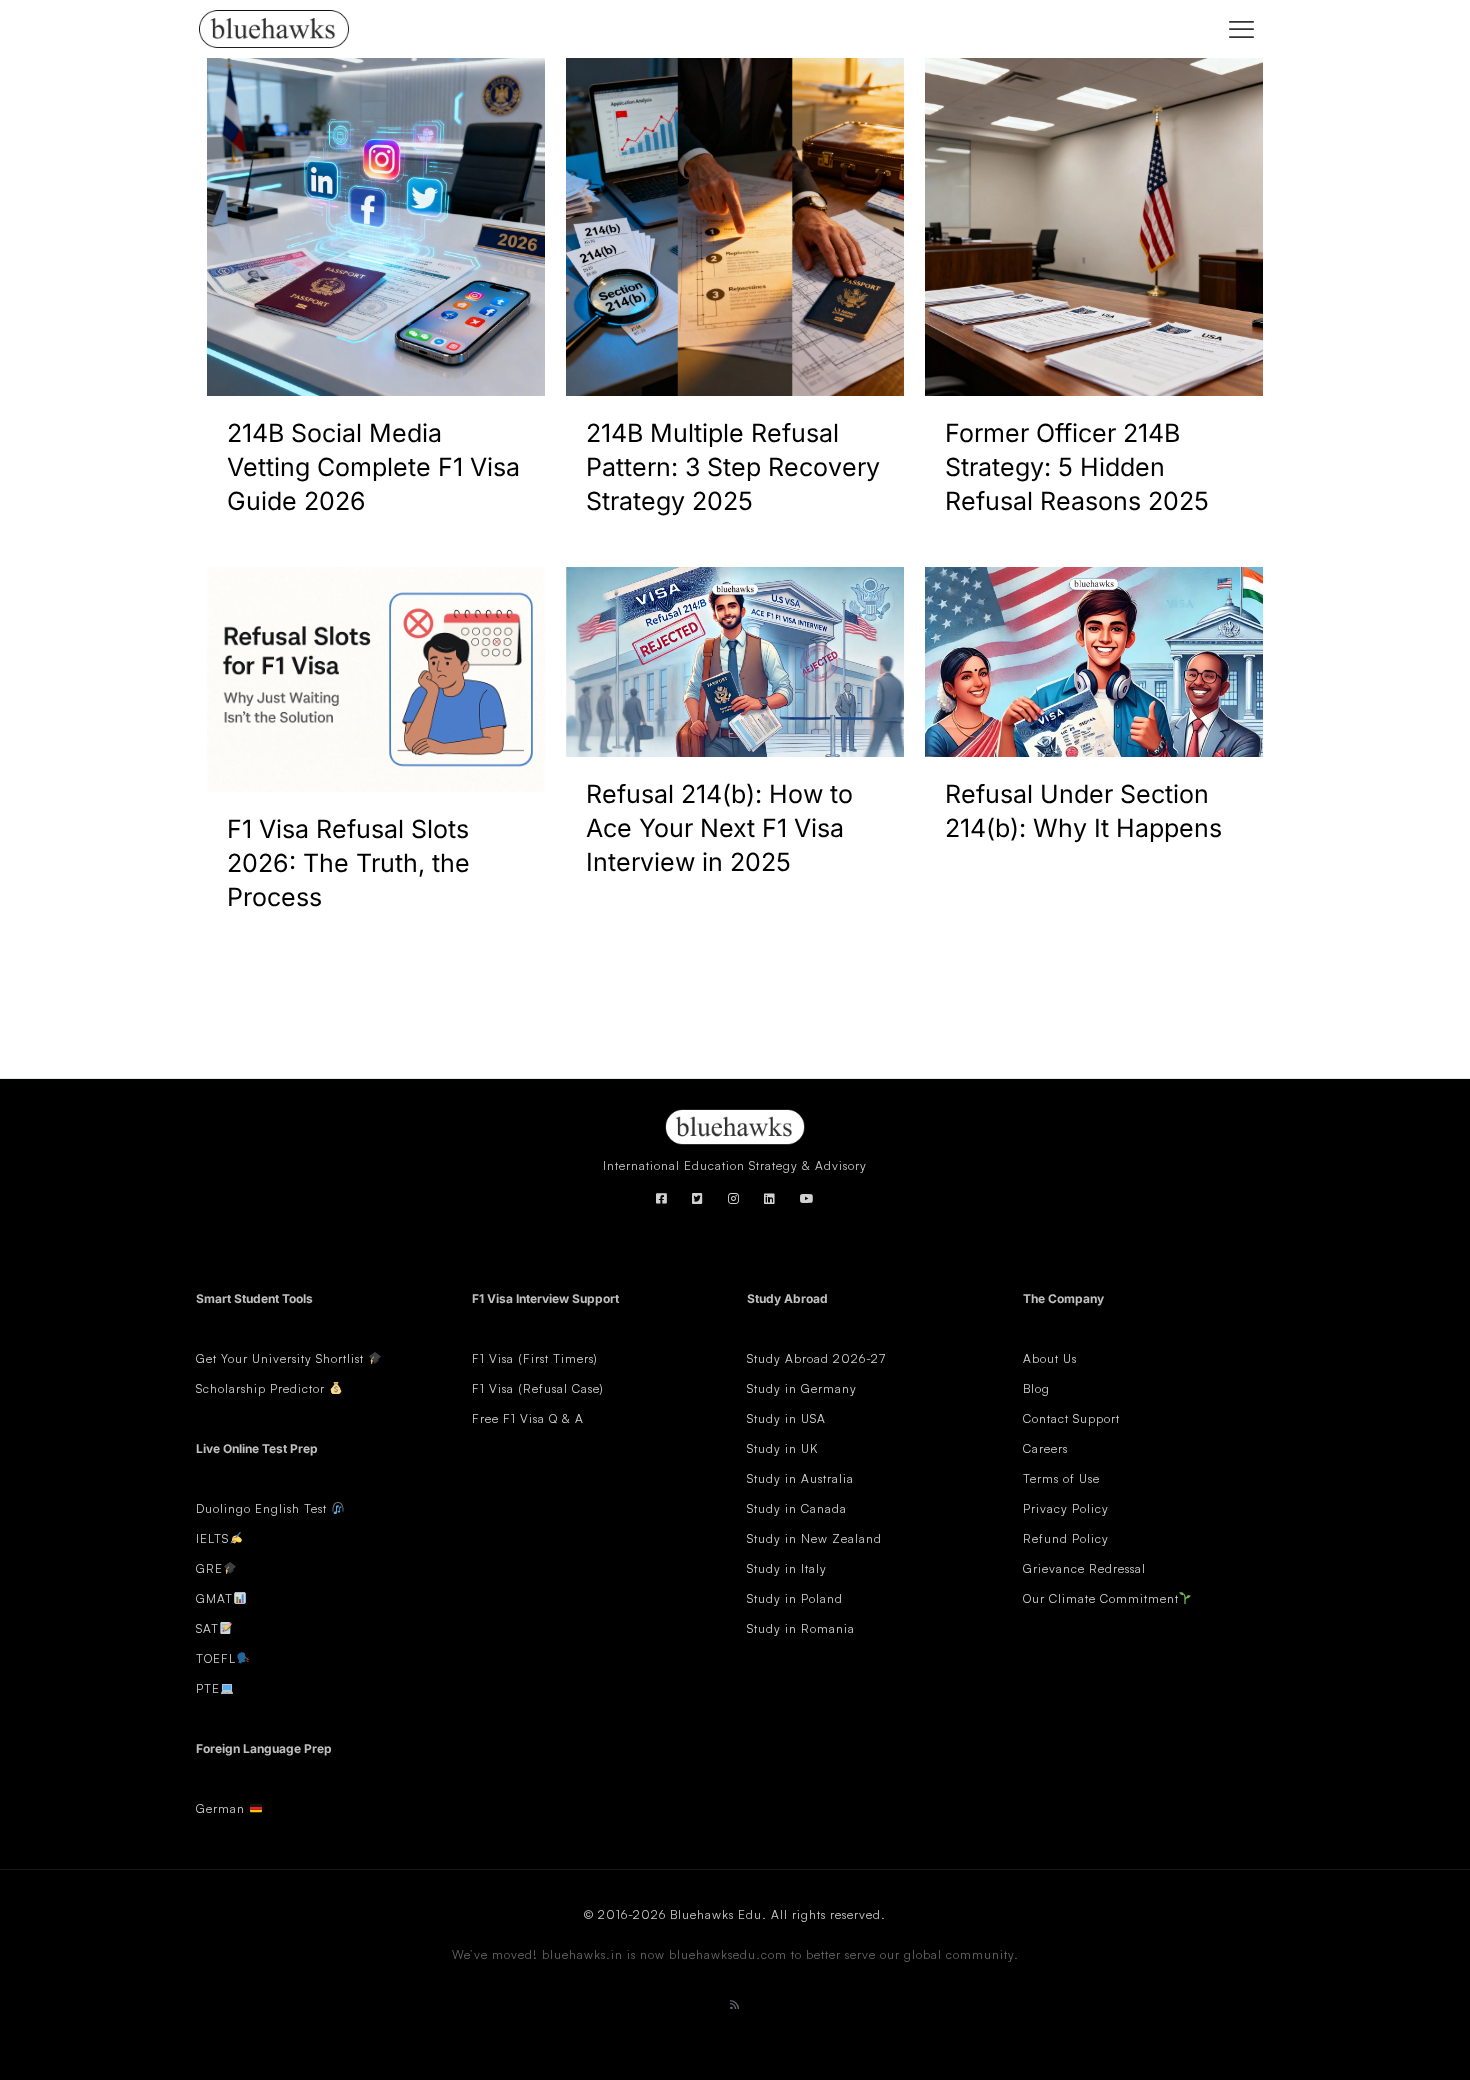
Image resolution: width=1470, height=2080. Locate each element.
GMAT (214, 1598)
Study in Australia (800, 1478)
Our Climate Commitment (1101, 1598)
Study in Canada (797, 1508)
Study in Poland (795, 1598)
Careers (1045, 1448)
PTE (208, 1688)
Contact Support (1071, 1418)
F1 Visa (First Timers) (535, 1358)
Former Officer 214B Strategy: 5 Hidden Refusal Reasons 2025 (1077, 467)
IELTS (212, 1538)
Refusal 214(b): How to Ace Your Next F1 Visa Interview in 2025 (719, 828)
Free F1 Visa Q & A (528, 1418)
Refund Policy (1066, 1538)
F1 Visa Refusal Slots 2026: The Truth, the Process (348, 863)
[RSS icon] (735, 2004)
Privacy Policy (1066, 1508)
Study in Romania (801, 1628)
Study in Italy (787, 1568)
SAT (207, 1628)
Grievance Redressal (1084, 1568)
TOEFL (216, 1658)
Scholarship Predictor (262, 1388)
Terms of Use (1061, 1478)
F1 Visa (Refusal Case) (538, 1388)
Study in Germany (802, 1388)
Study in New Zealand (814, 1538)
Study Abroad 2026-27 (816, 1358)
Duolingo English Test (261, 1508)
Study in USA (786, 1418)
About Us (1050, 1358)
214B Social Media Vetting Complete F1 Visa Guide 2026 (373, 467)
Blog (1036, 1388)
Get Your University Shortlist (282, 1358)
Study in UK (782, 1448)
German (220, 1808)
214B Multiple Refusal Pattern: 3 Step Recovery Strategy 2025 (733, 467)
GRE (209, 1568)
